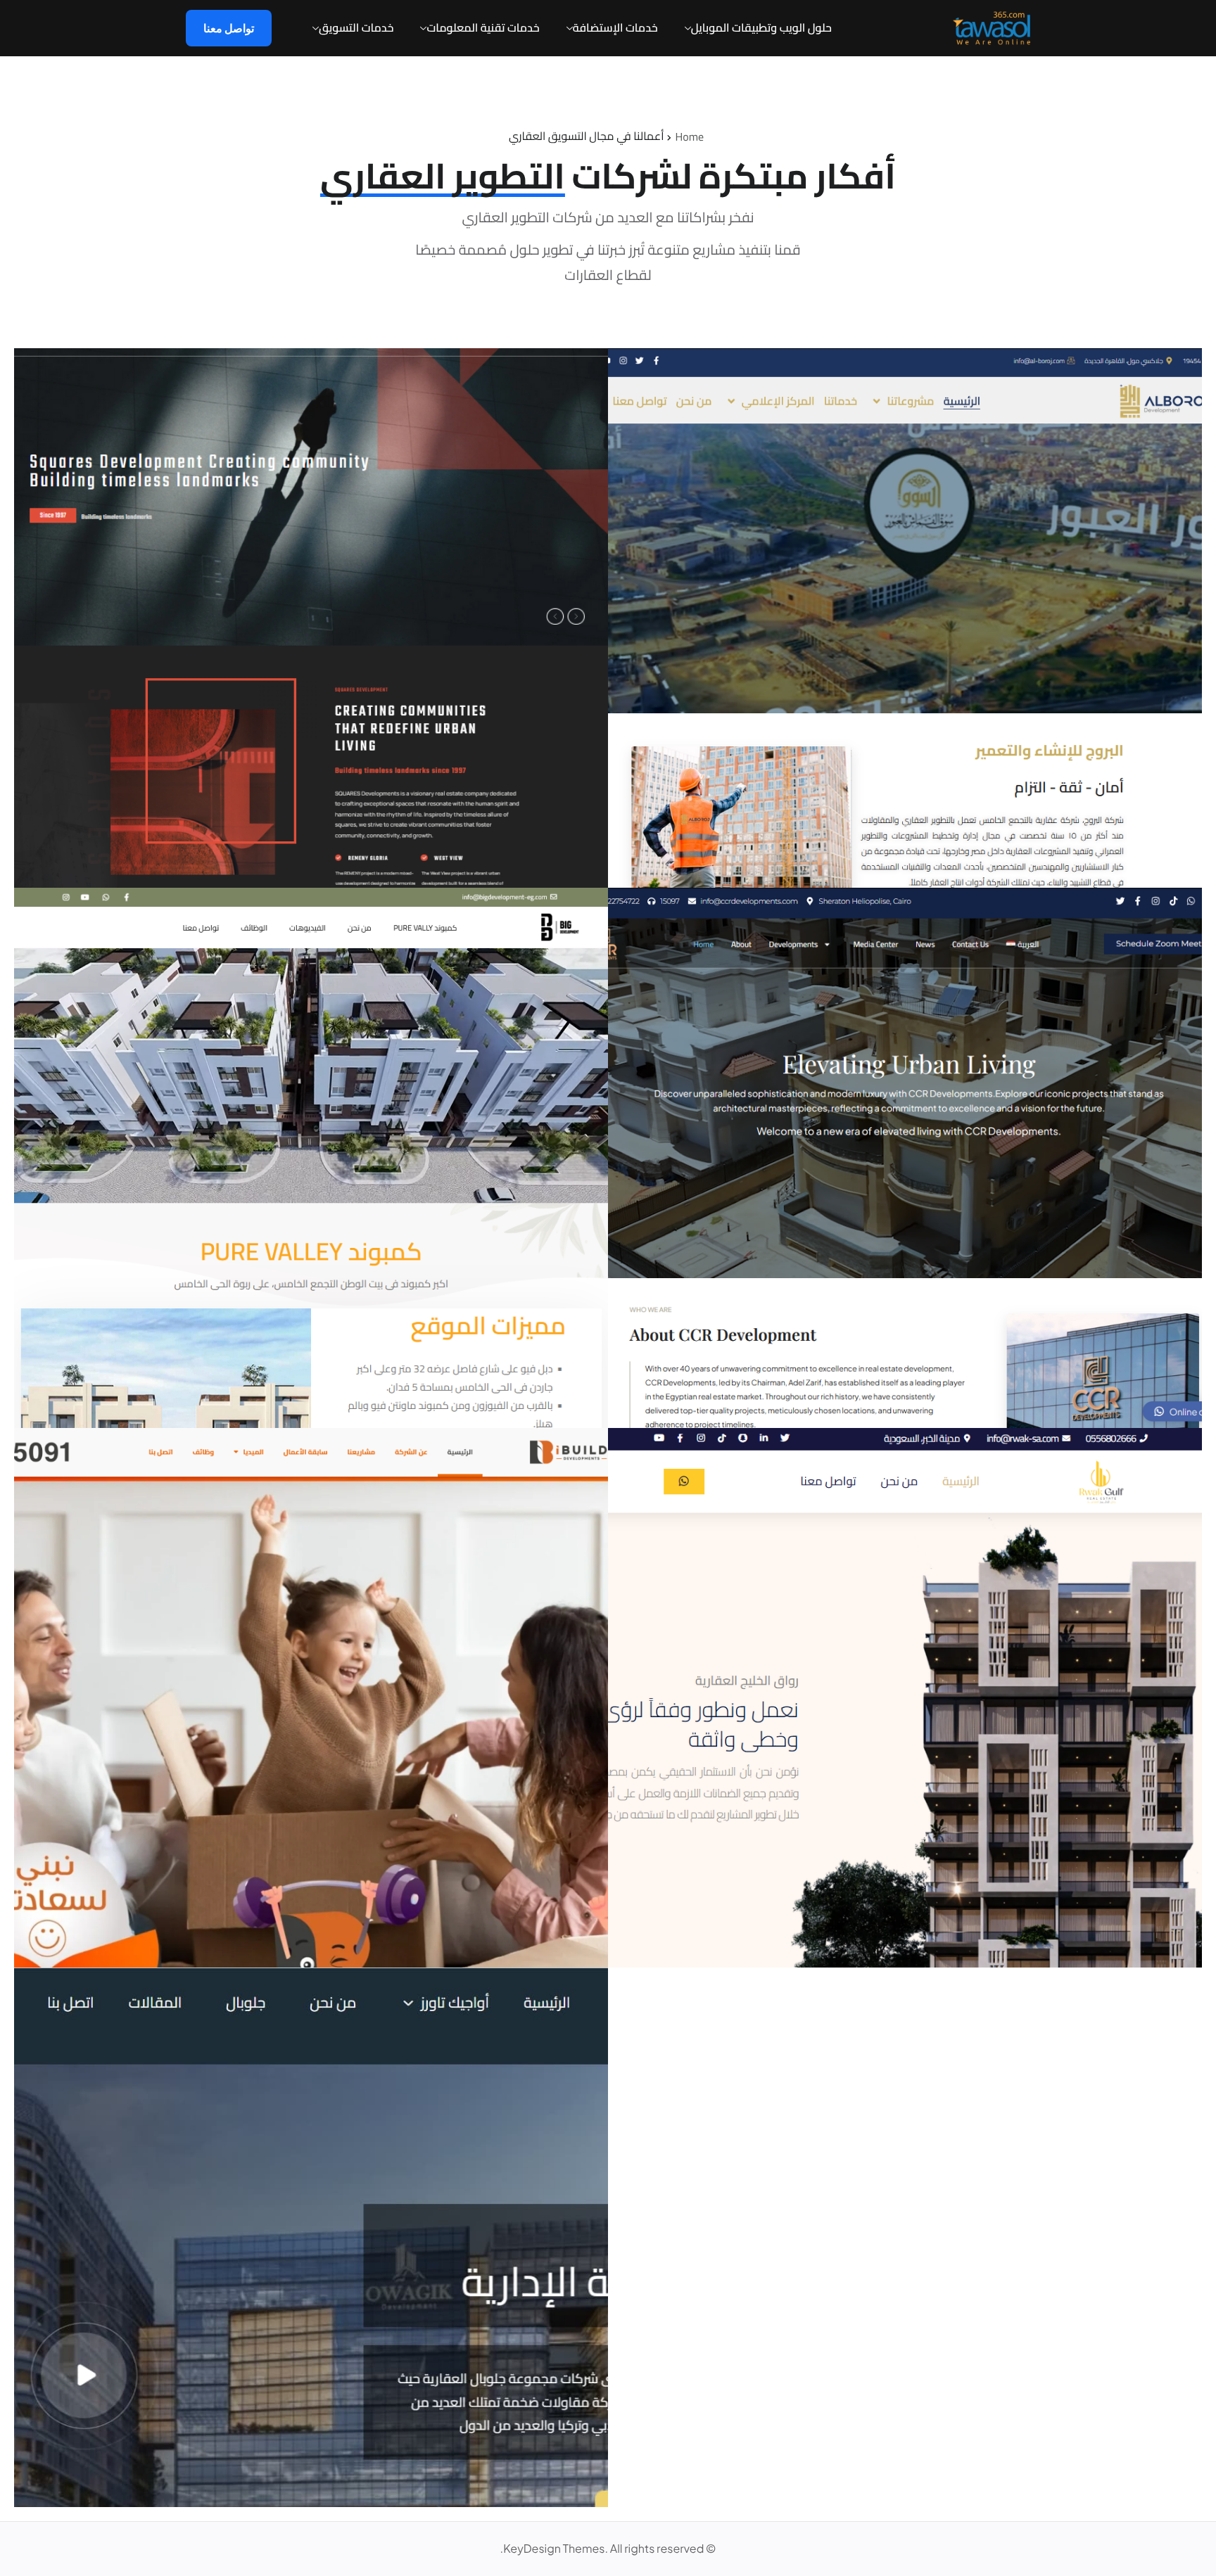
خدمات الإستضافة (615, 28)
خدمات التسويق (356, 28)
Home (689, 137)
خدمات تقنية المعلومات (483, 28)
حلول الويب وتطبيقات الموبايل (761, 28)
